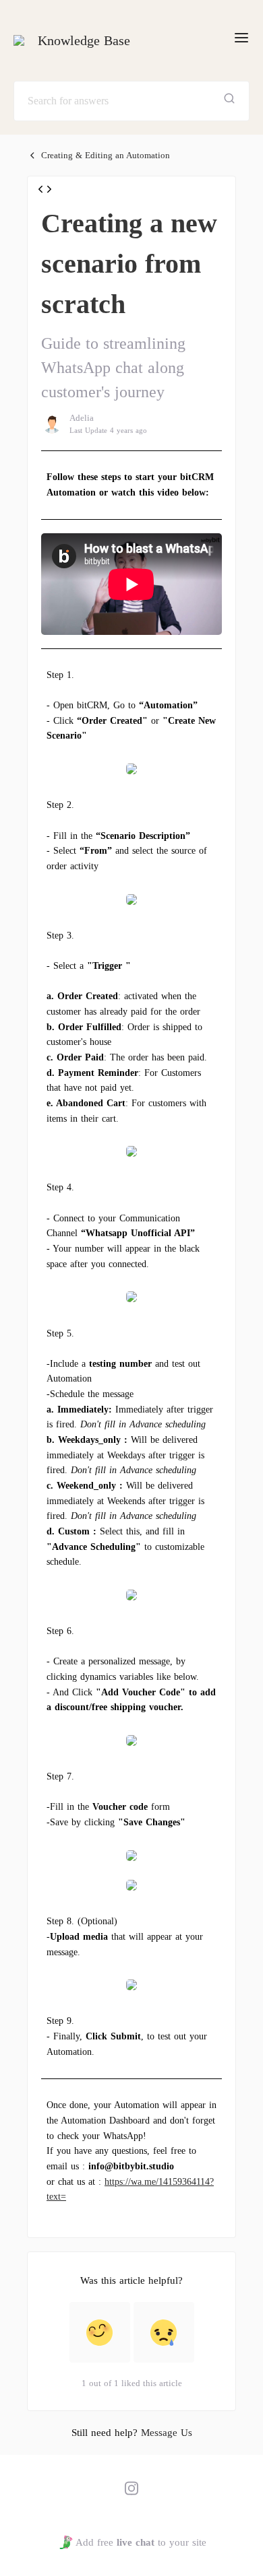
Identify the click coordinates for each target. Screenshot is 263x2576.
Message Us (167, 2433)
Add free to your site (141, 2542)
